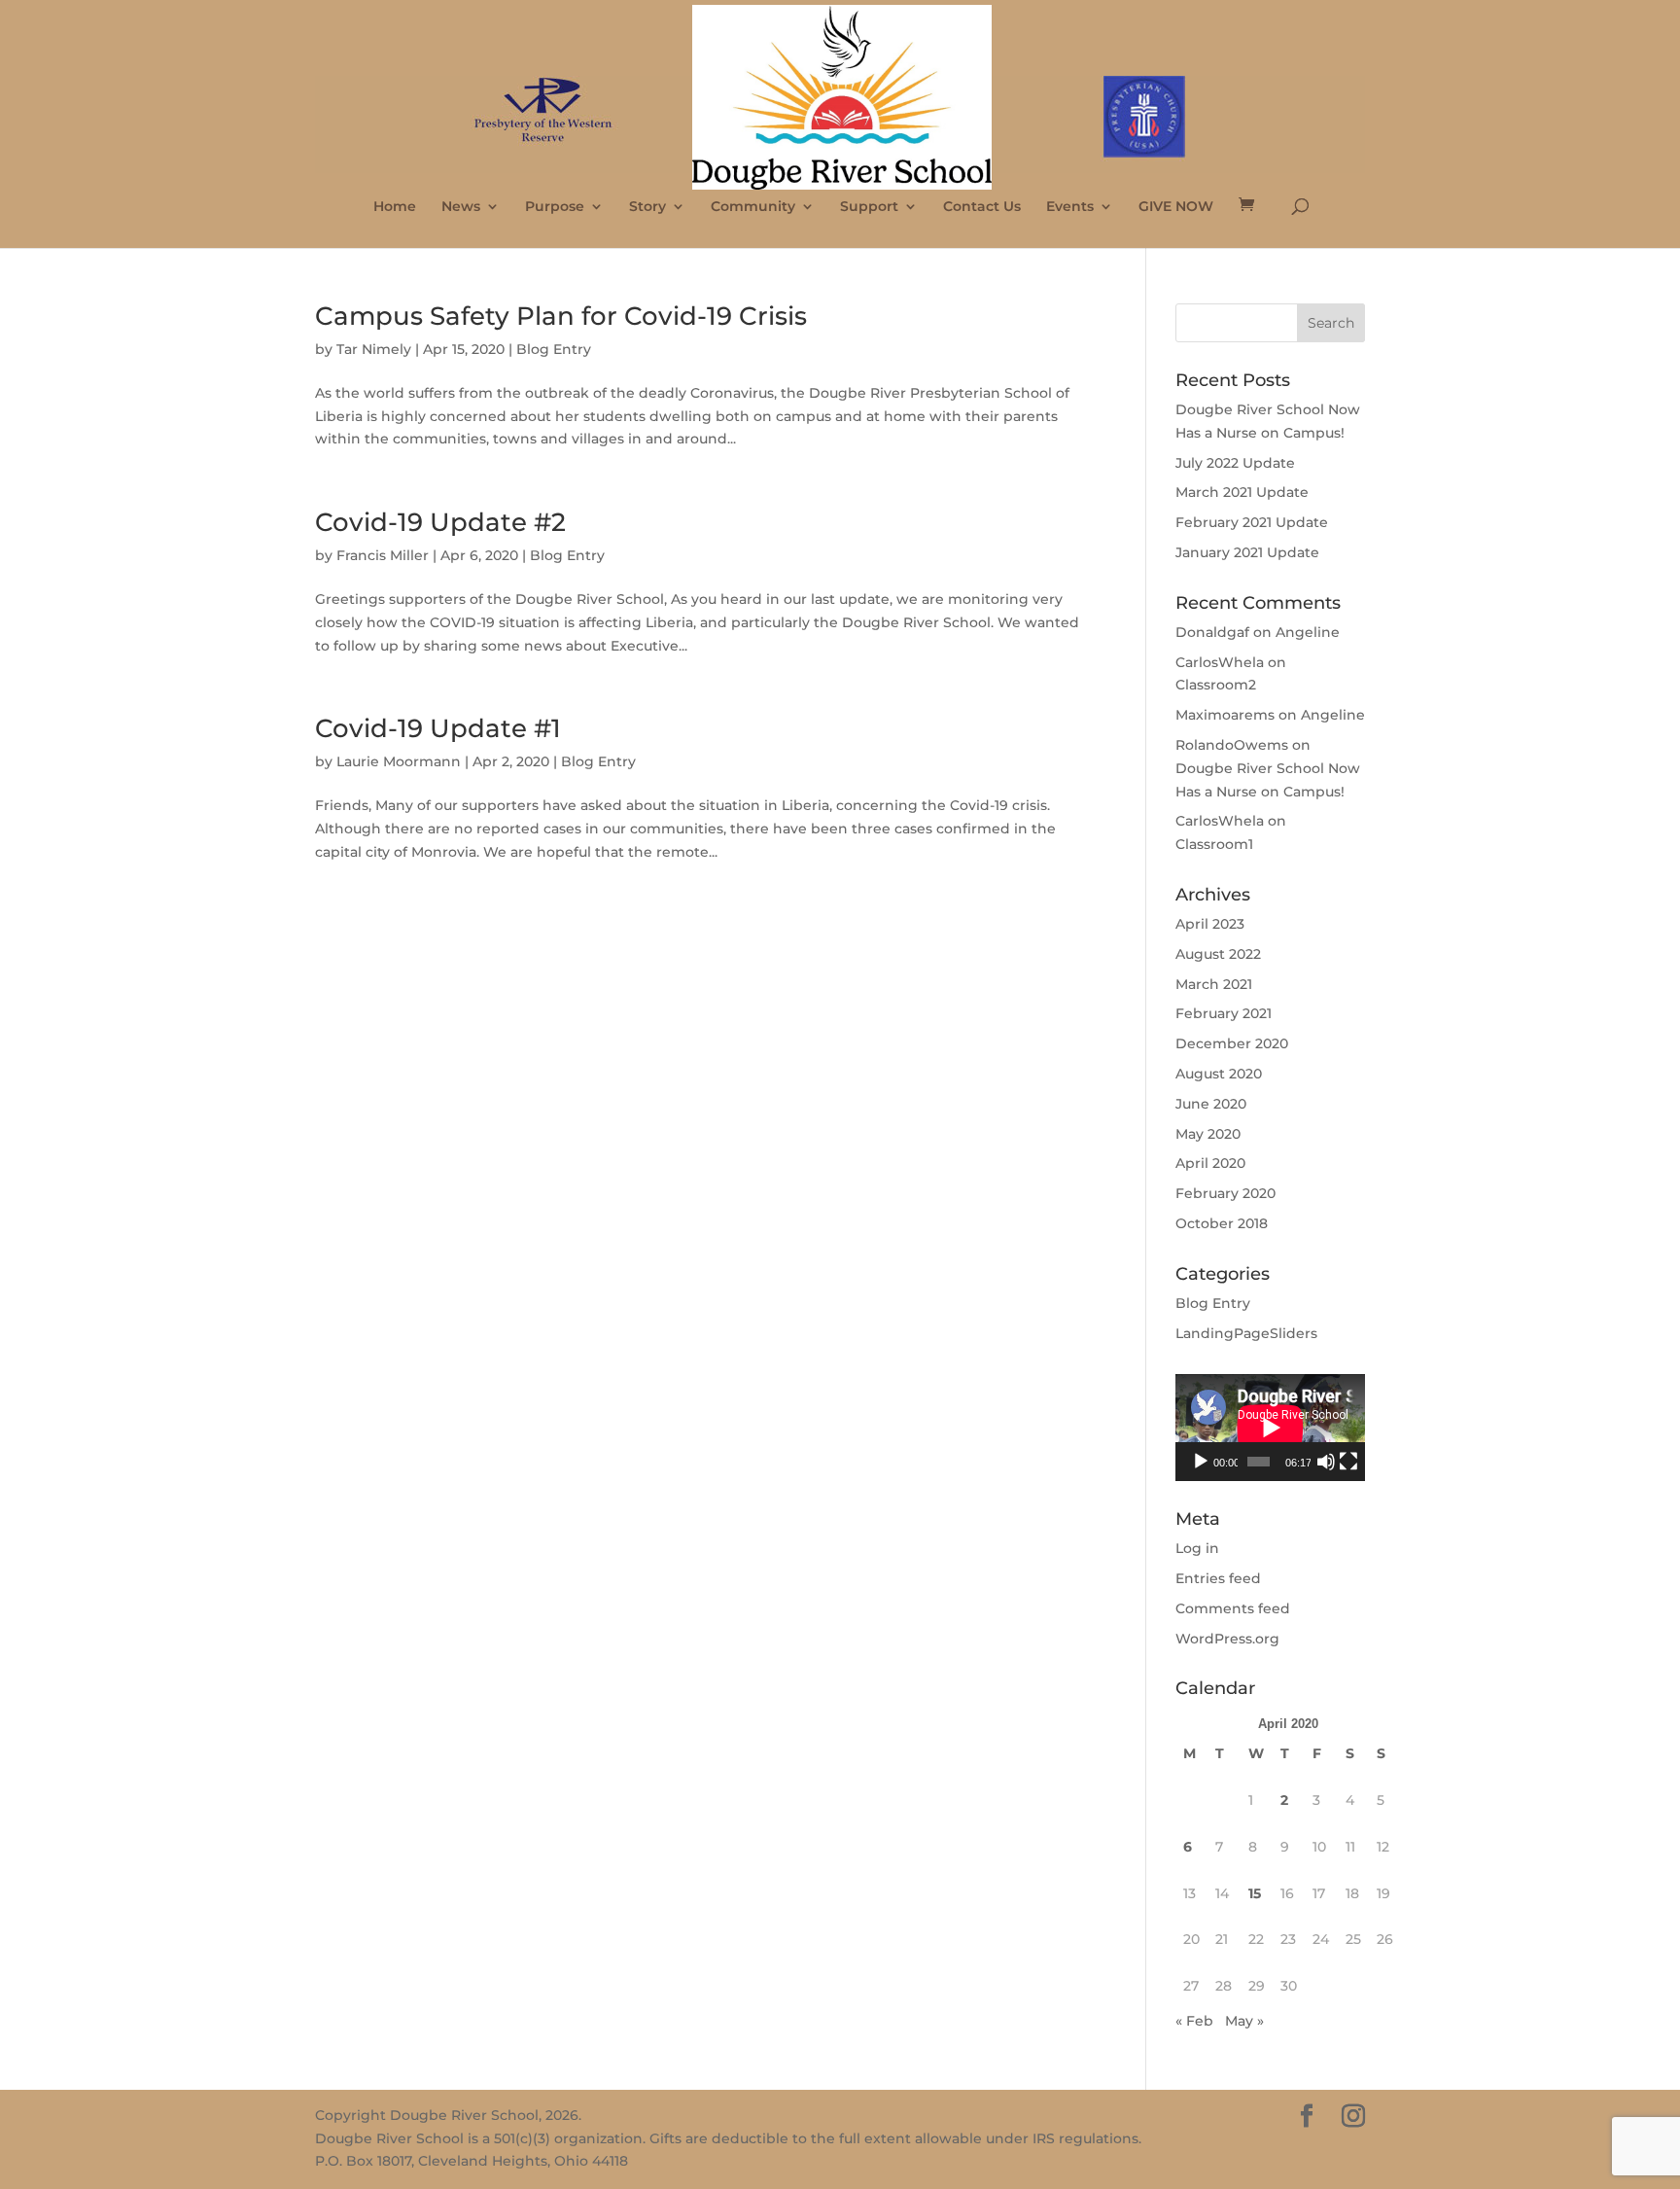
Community (753, 207)
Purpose (555, 207)
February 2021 (1224, 1013)
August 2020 (1219, 1074)
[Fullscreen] (1348, 1462)
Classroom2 (1216, 685)
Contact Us (982, 207)
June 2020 (1211, 1104)
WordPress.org (1227, 1639)
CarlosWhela (1220, 662)
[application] (1270, 1428)
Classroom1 (1214, 844)
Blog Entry (554, 349)
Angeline (1308, 632)
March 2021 (1214, 984)
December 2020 (1232, 1043)
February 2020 (1225, 1193)
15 (1255, 1893)
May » (1244, 2021)
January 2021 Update (1247, 552)
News (461, 207)
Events (1070, 207)
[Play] (1201, 1462)
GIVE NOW (1176, 207)
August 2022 (1218, 954)
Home (395, 207)
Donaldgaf (1212, 632)
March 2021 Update (1242, 492)
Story (647, 207)
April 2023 (1210, 924)
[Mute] (1326, 1462)
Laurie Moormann (399, 761)
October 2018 (1222, 1223)
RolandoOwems (1232, 745)
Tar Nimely (374, 349)
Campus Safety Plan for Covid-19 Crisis (561, 316)
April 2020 (1210, 1163)
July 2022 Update (1235, 463)
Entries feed (1218, 1578)
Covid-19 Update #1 (438, 728)
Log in (1197, 1548)
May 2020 (1208, 1134)
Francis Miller (383, 555)
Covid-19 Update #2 (440, 522)
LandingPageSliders (1246, 1333)
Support (869, 207)
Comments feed (1233, 1608)
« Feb (1194, 2021)
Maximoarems (1225, 715)
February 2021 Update (1252, 522)
